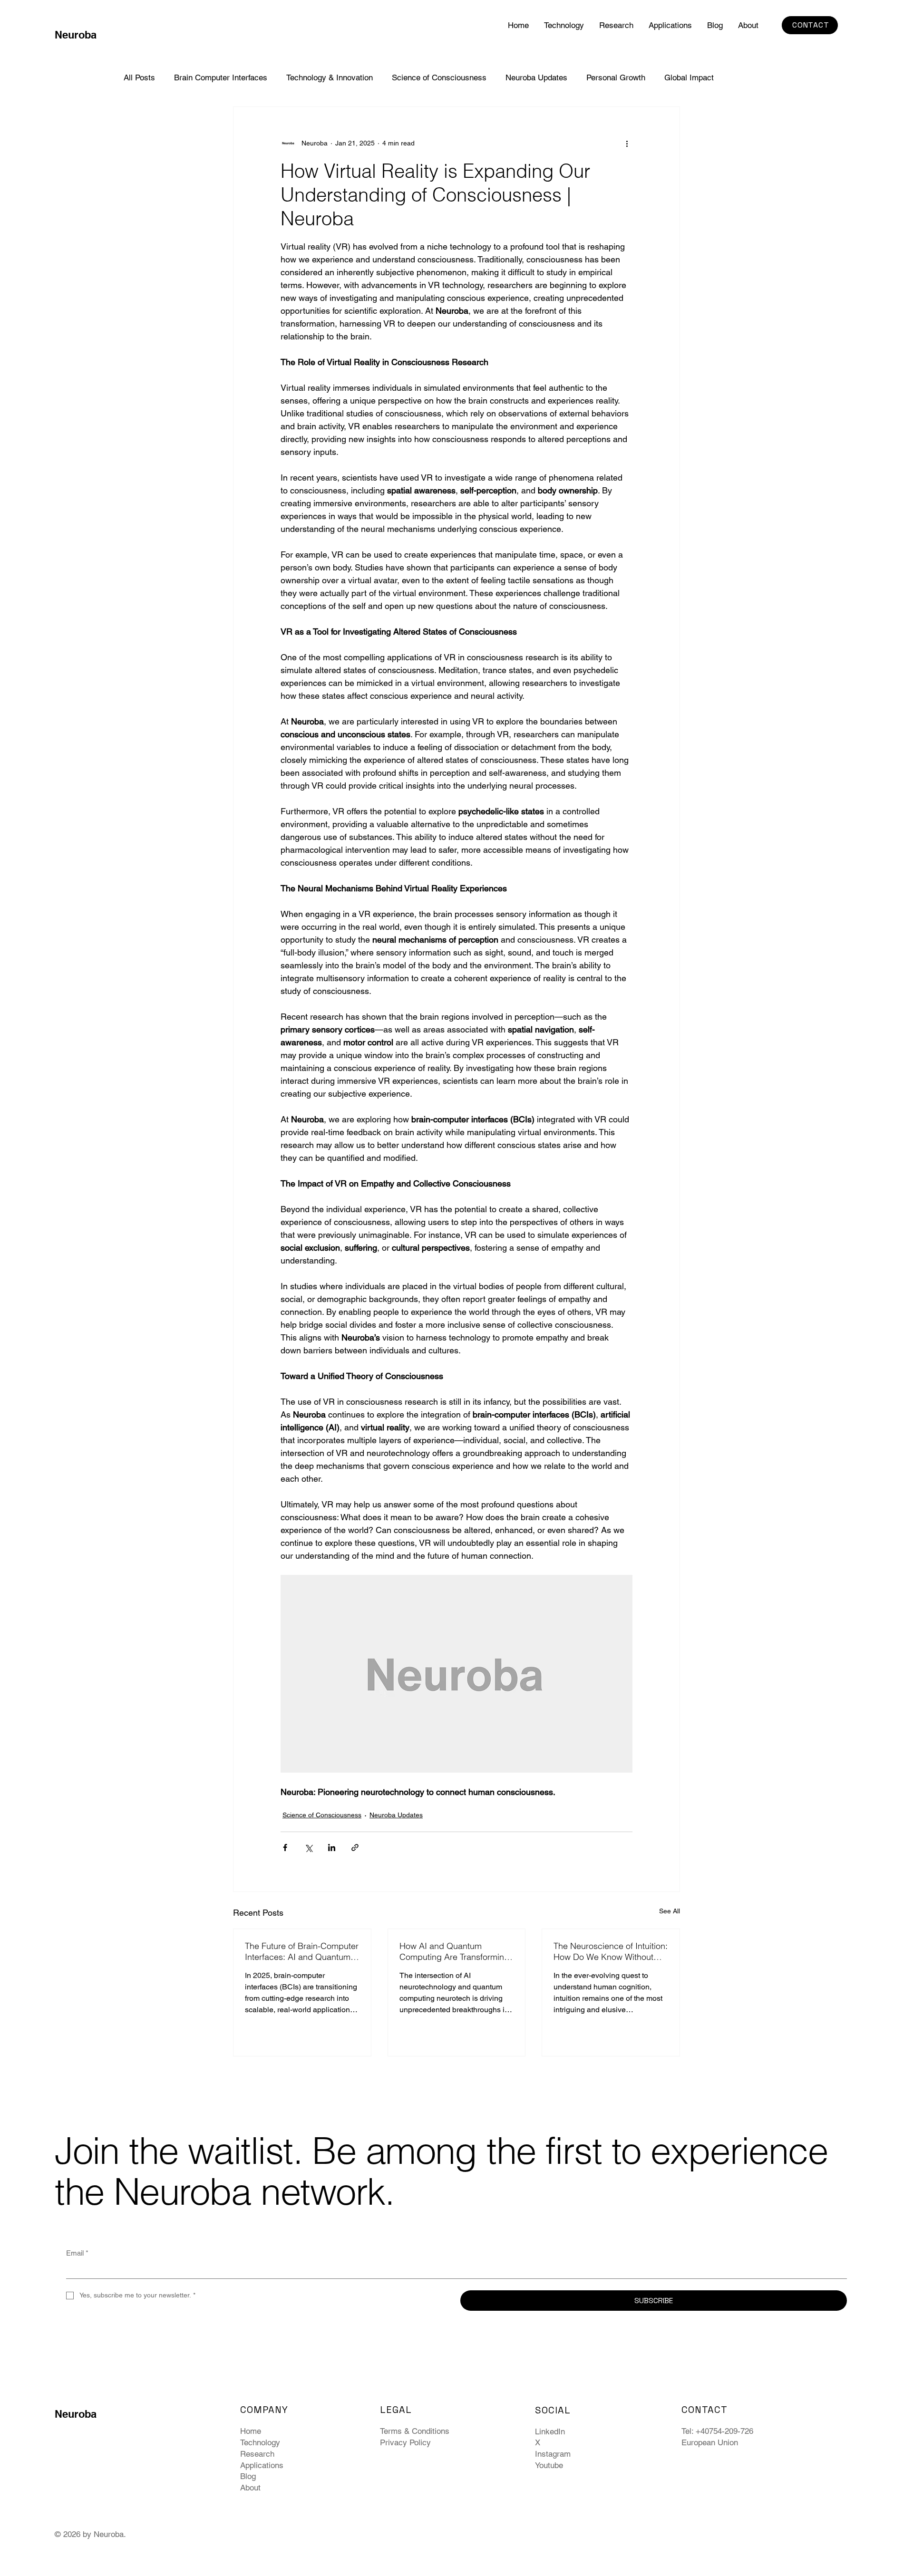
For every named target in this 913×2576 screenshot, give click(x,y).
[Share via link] (355, 1848)
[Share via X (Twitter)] (308, 1848)
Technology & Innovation (330, 77)
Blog (248, 2476)
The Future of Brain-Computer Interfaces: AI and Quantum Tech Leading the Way (302, 1951)
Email (77, 2253)
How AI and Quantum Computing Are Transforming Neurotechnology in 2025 (454, 1951)
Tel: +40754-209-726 (717, 2431)
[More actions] (627, 143)
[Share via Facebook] (285, 1848)
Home (251, 2431)
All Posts (139, 77)
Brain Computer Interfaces (221, 77)
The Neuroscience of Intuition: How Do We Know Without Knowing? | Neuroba (611, 1951)
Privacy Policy (405, 2442)
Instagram (553, 2454)
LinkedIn (550, 2431)
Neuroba (76, 35)
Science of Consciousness (439, 77)
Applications (262, 2465)
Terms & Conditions (415, 2431)
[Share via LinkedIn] (332, 1848)
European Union (710, 2442)
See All (670, 1911)
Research (257, 2454)
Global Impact (689, 77)
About (250, 2488)
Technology (260, 2442)
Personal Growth (616, 77)
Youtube (549, 2465)
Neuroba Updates (536, 77)
